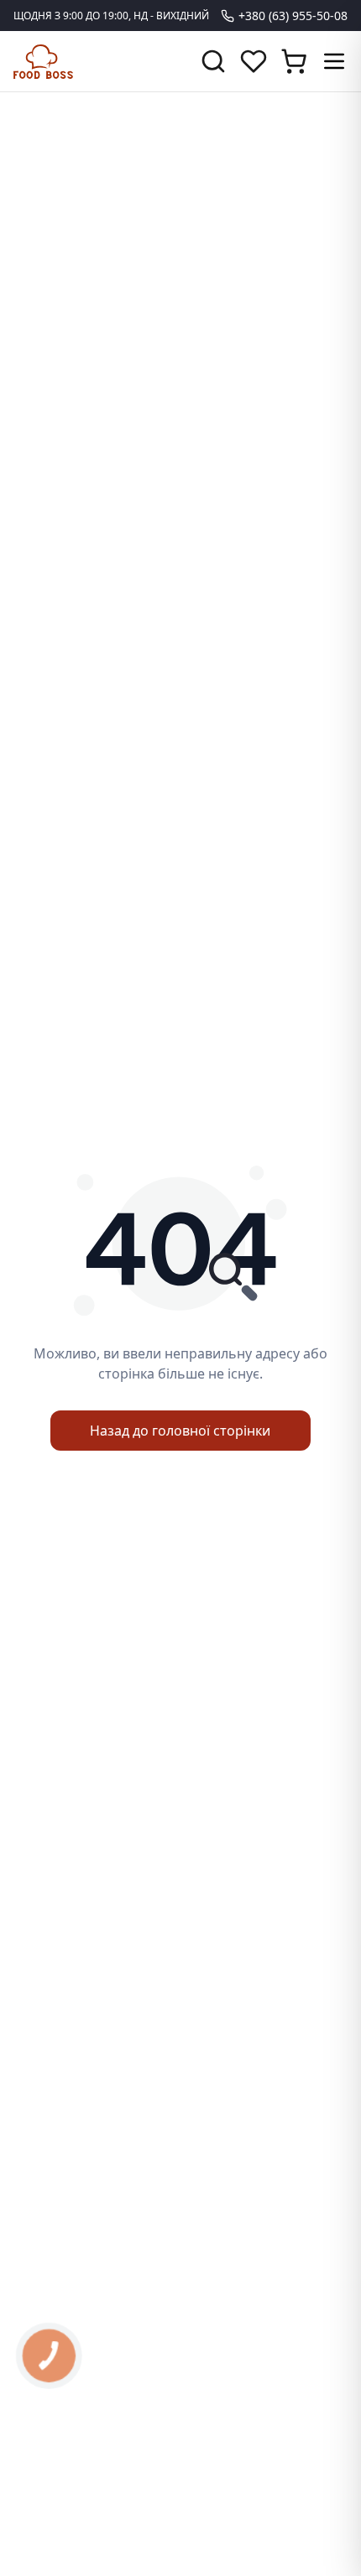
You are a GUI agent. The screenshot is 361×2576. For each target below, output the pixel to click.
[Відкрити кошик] (294, 61)
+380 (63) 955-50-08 (293, 16)
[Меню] (334, 61)
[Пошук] (213, 61)
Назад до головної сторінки (180, 1431)
